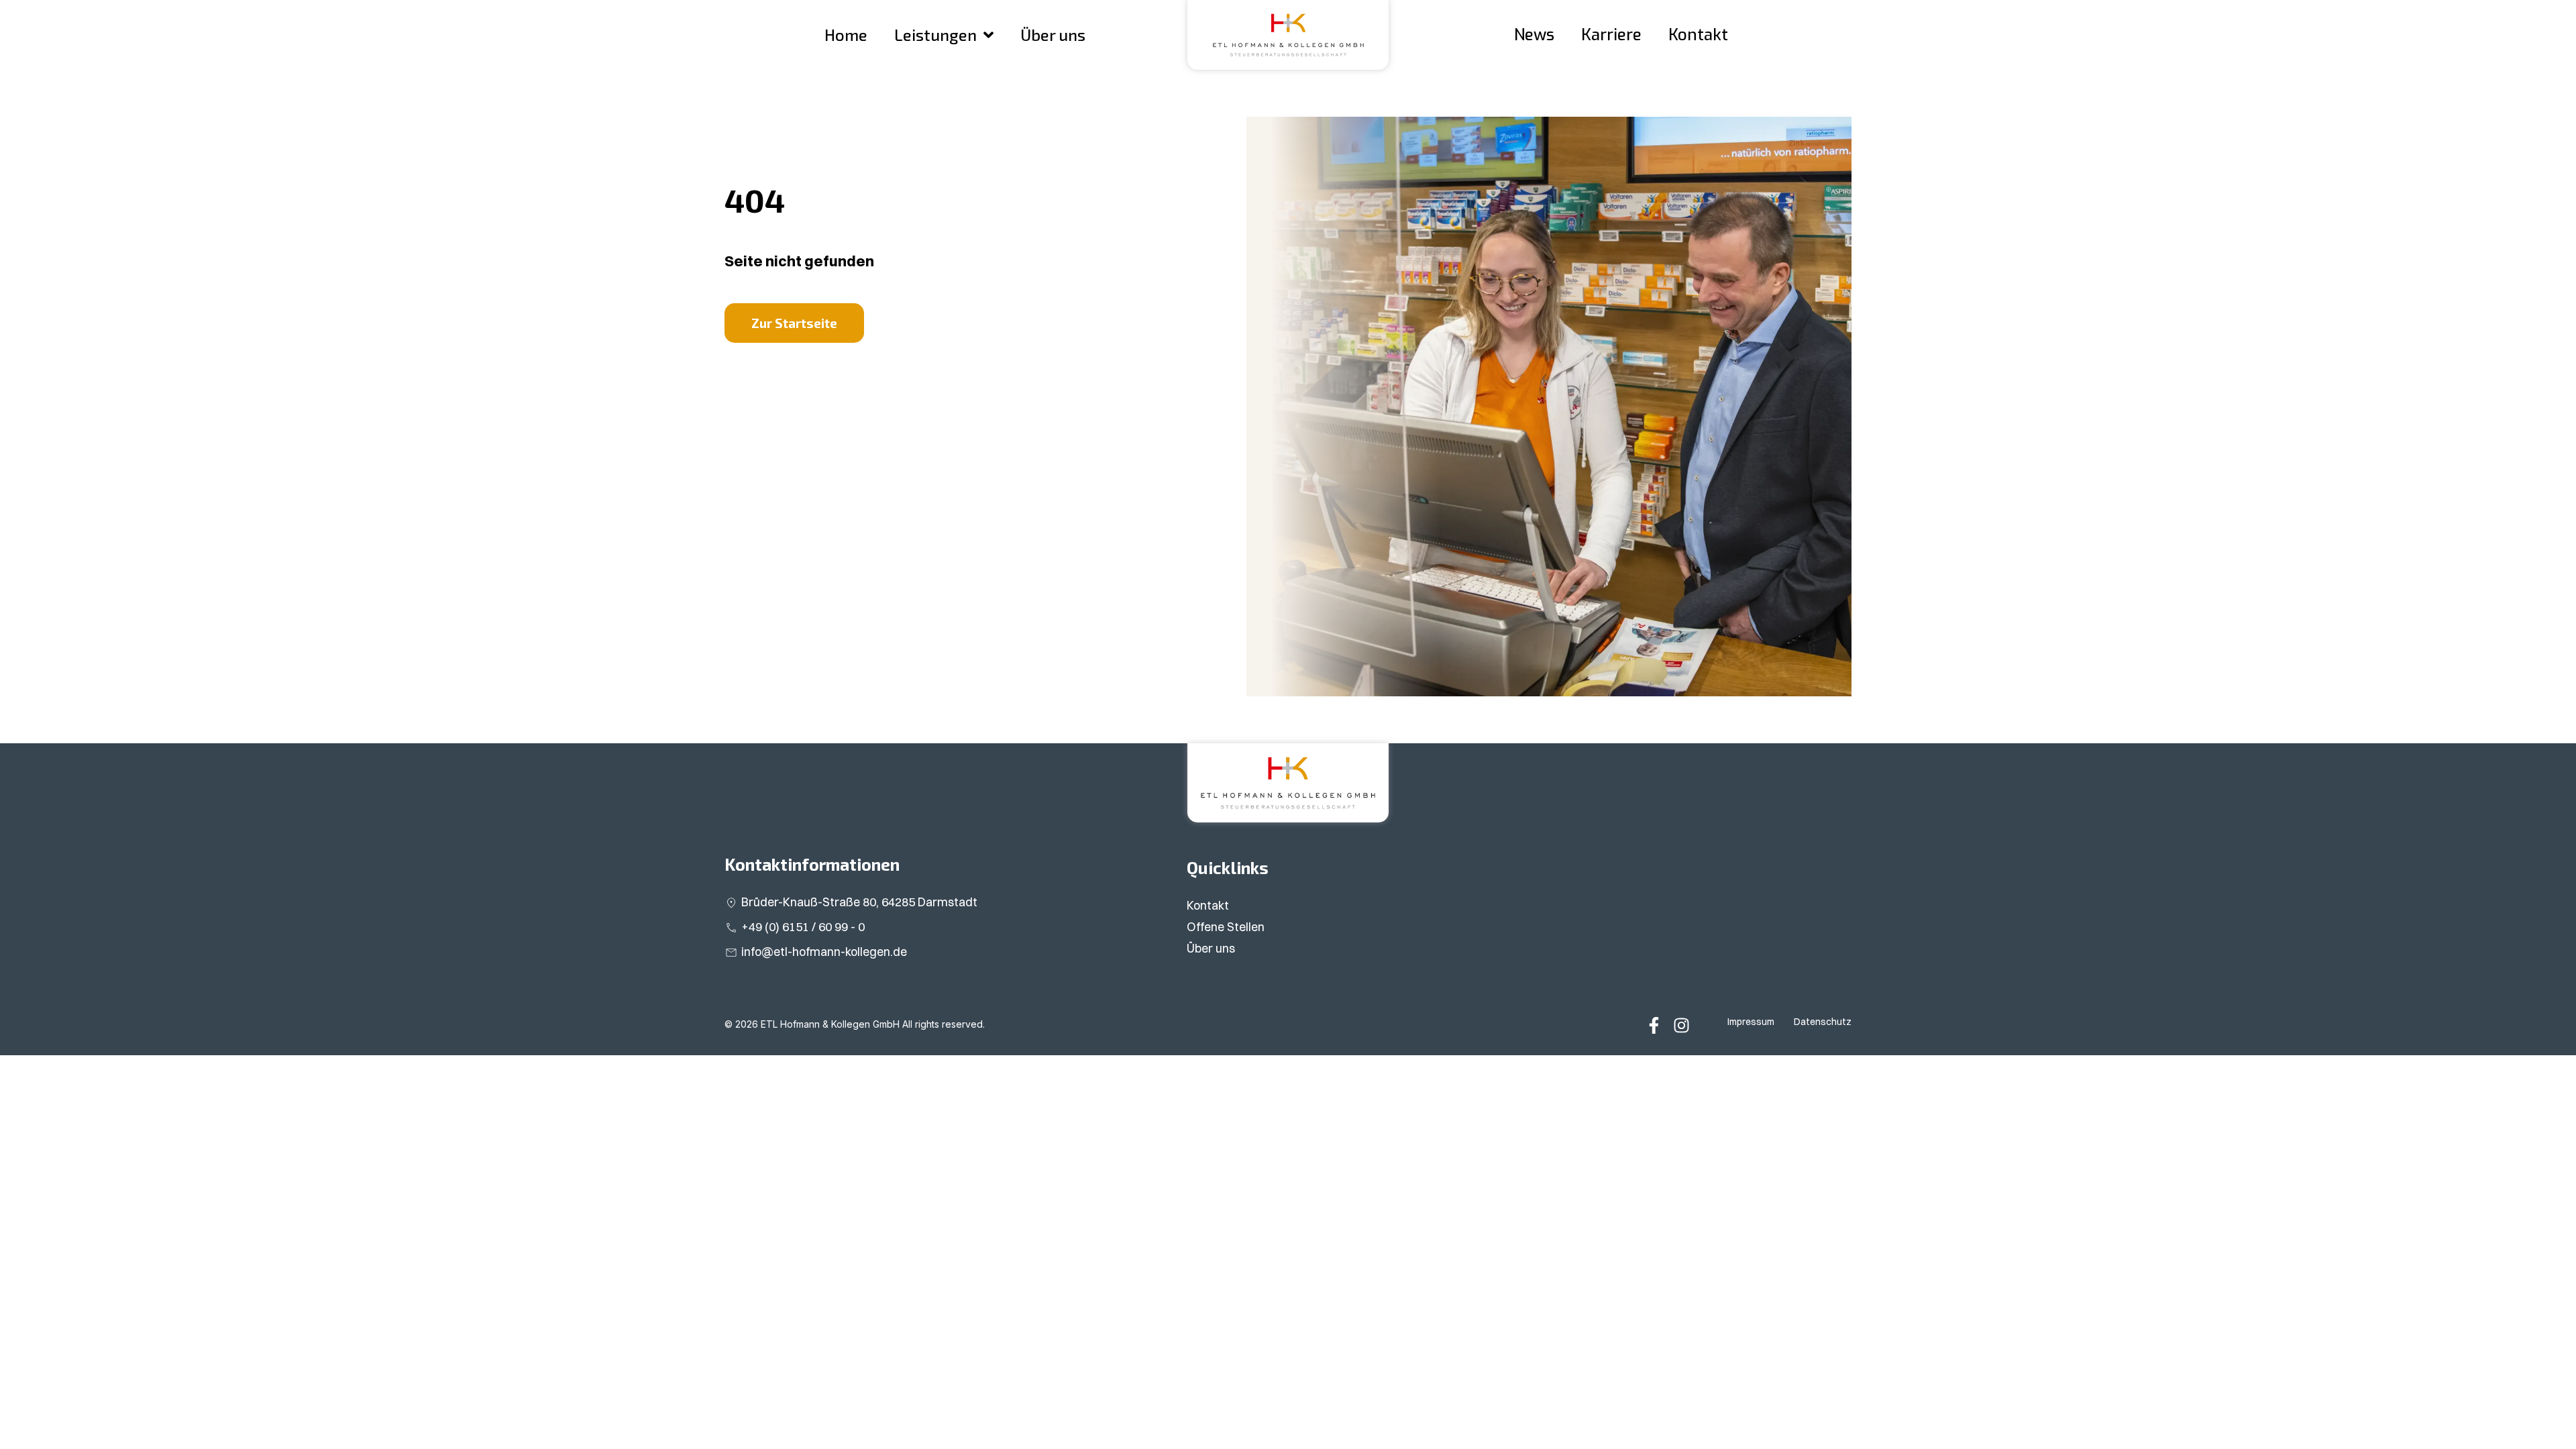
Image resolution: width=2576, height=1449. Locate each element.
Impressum (1751, 1022)
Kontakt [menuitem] (1698, 35)
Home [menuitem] (846, 35)
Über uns (1211, 948)
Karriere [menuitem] (1611, 35)
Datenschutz (1823, 1022)
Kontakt (1208, 905)
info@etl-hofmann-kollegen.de (824, 952)
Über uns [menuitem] (1053, 35)
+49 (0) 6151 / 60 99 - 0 (803, 927)
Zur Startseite (794, 323)
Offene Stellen (1226, 927)
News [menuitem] (1534, 35)
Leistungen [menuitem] (935, 35)
